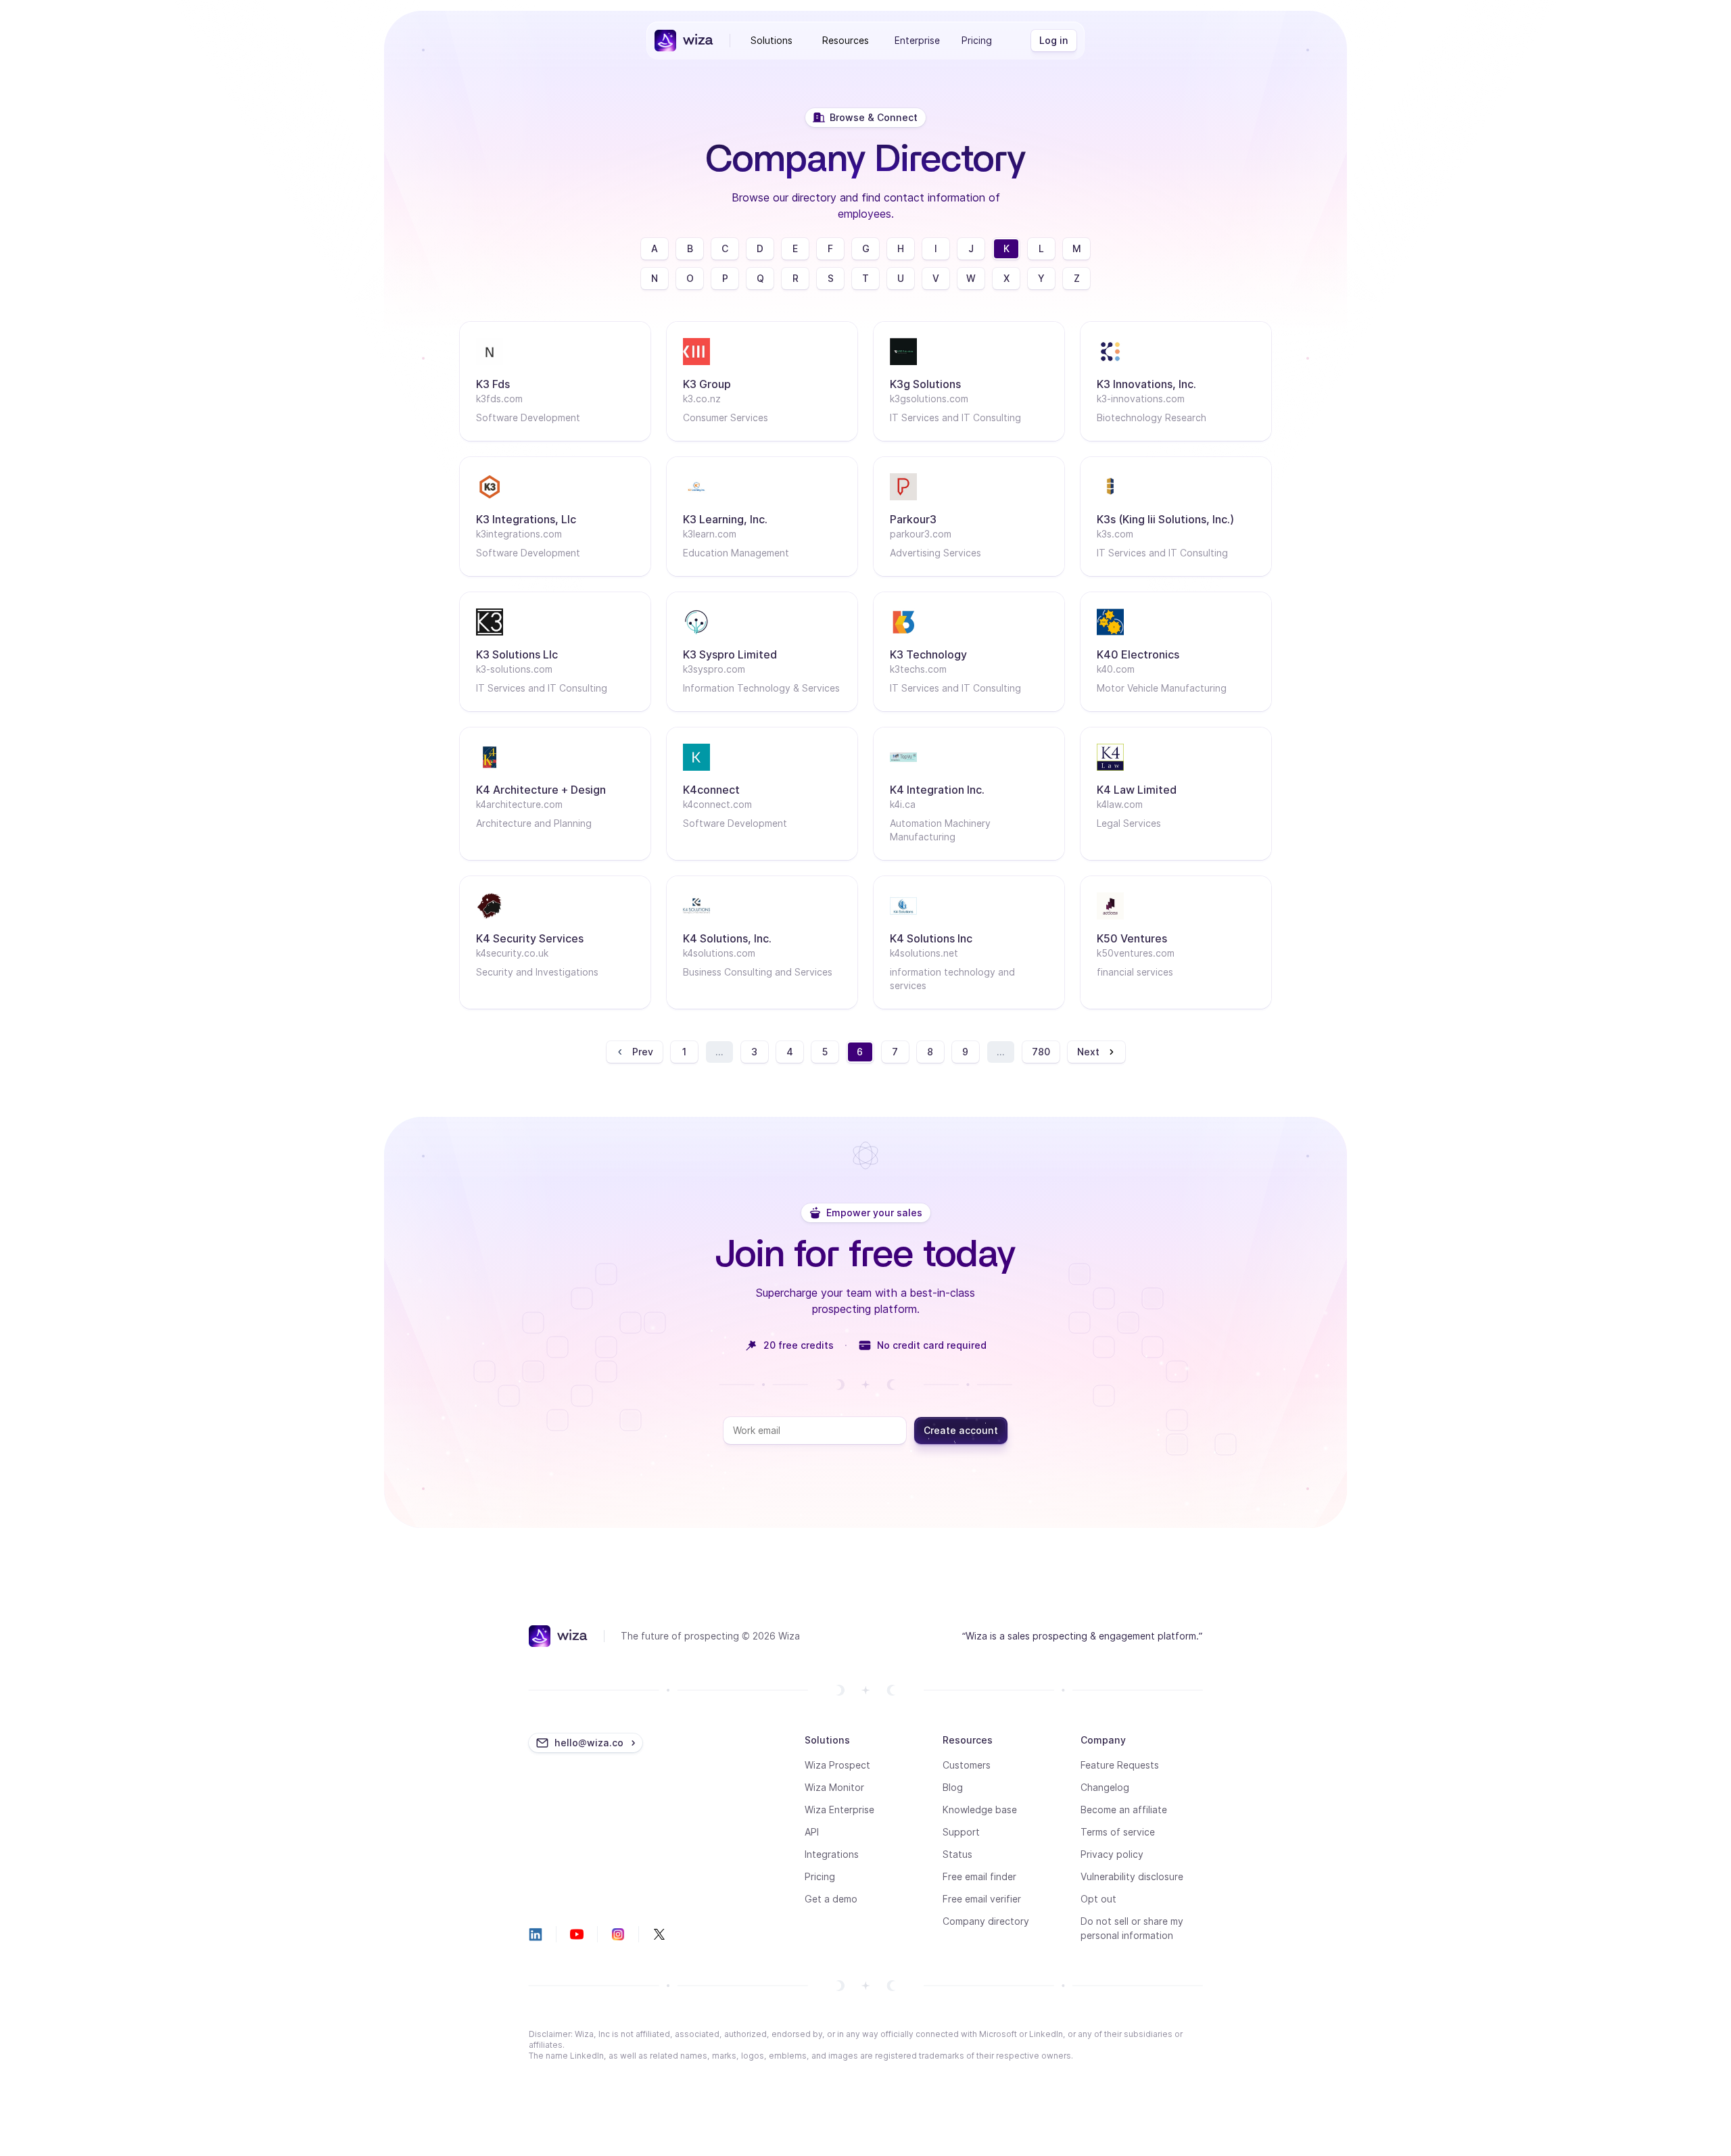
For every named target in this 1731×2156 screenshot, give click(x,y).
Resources (846, 40)
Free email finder (979, 1876)
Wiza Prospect (837, 1765)
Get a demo (831, 1899)
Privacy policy (1112, 1854)
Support (961, 1832)
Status (957, 1854)
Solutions (772, 40)
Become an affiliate (1124, 1810)
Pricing (977, 40)
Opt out (1098, 1899)
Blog (953, 1787)
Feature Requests (1120, 1765)
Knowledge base (980, 1810)
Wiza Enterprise (839, 1810)
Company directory (986, 1921)
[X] (659, 1934)
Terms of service (1118, 1832)
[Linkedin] (536, 1934)
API (812, 1832)
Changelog (1105, 1787)
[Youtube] (577, 1934)
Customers (967, 1765)
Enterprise (917, 40)
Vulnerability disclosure (1132, 1876)
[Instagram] (618, 1934)
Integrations (832, 1854)
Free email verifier (982, 1899)
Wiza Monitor (834, 1787)
